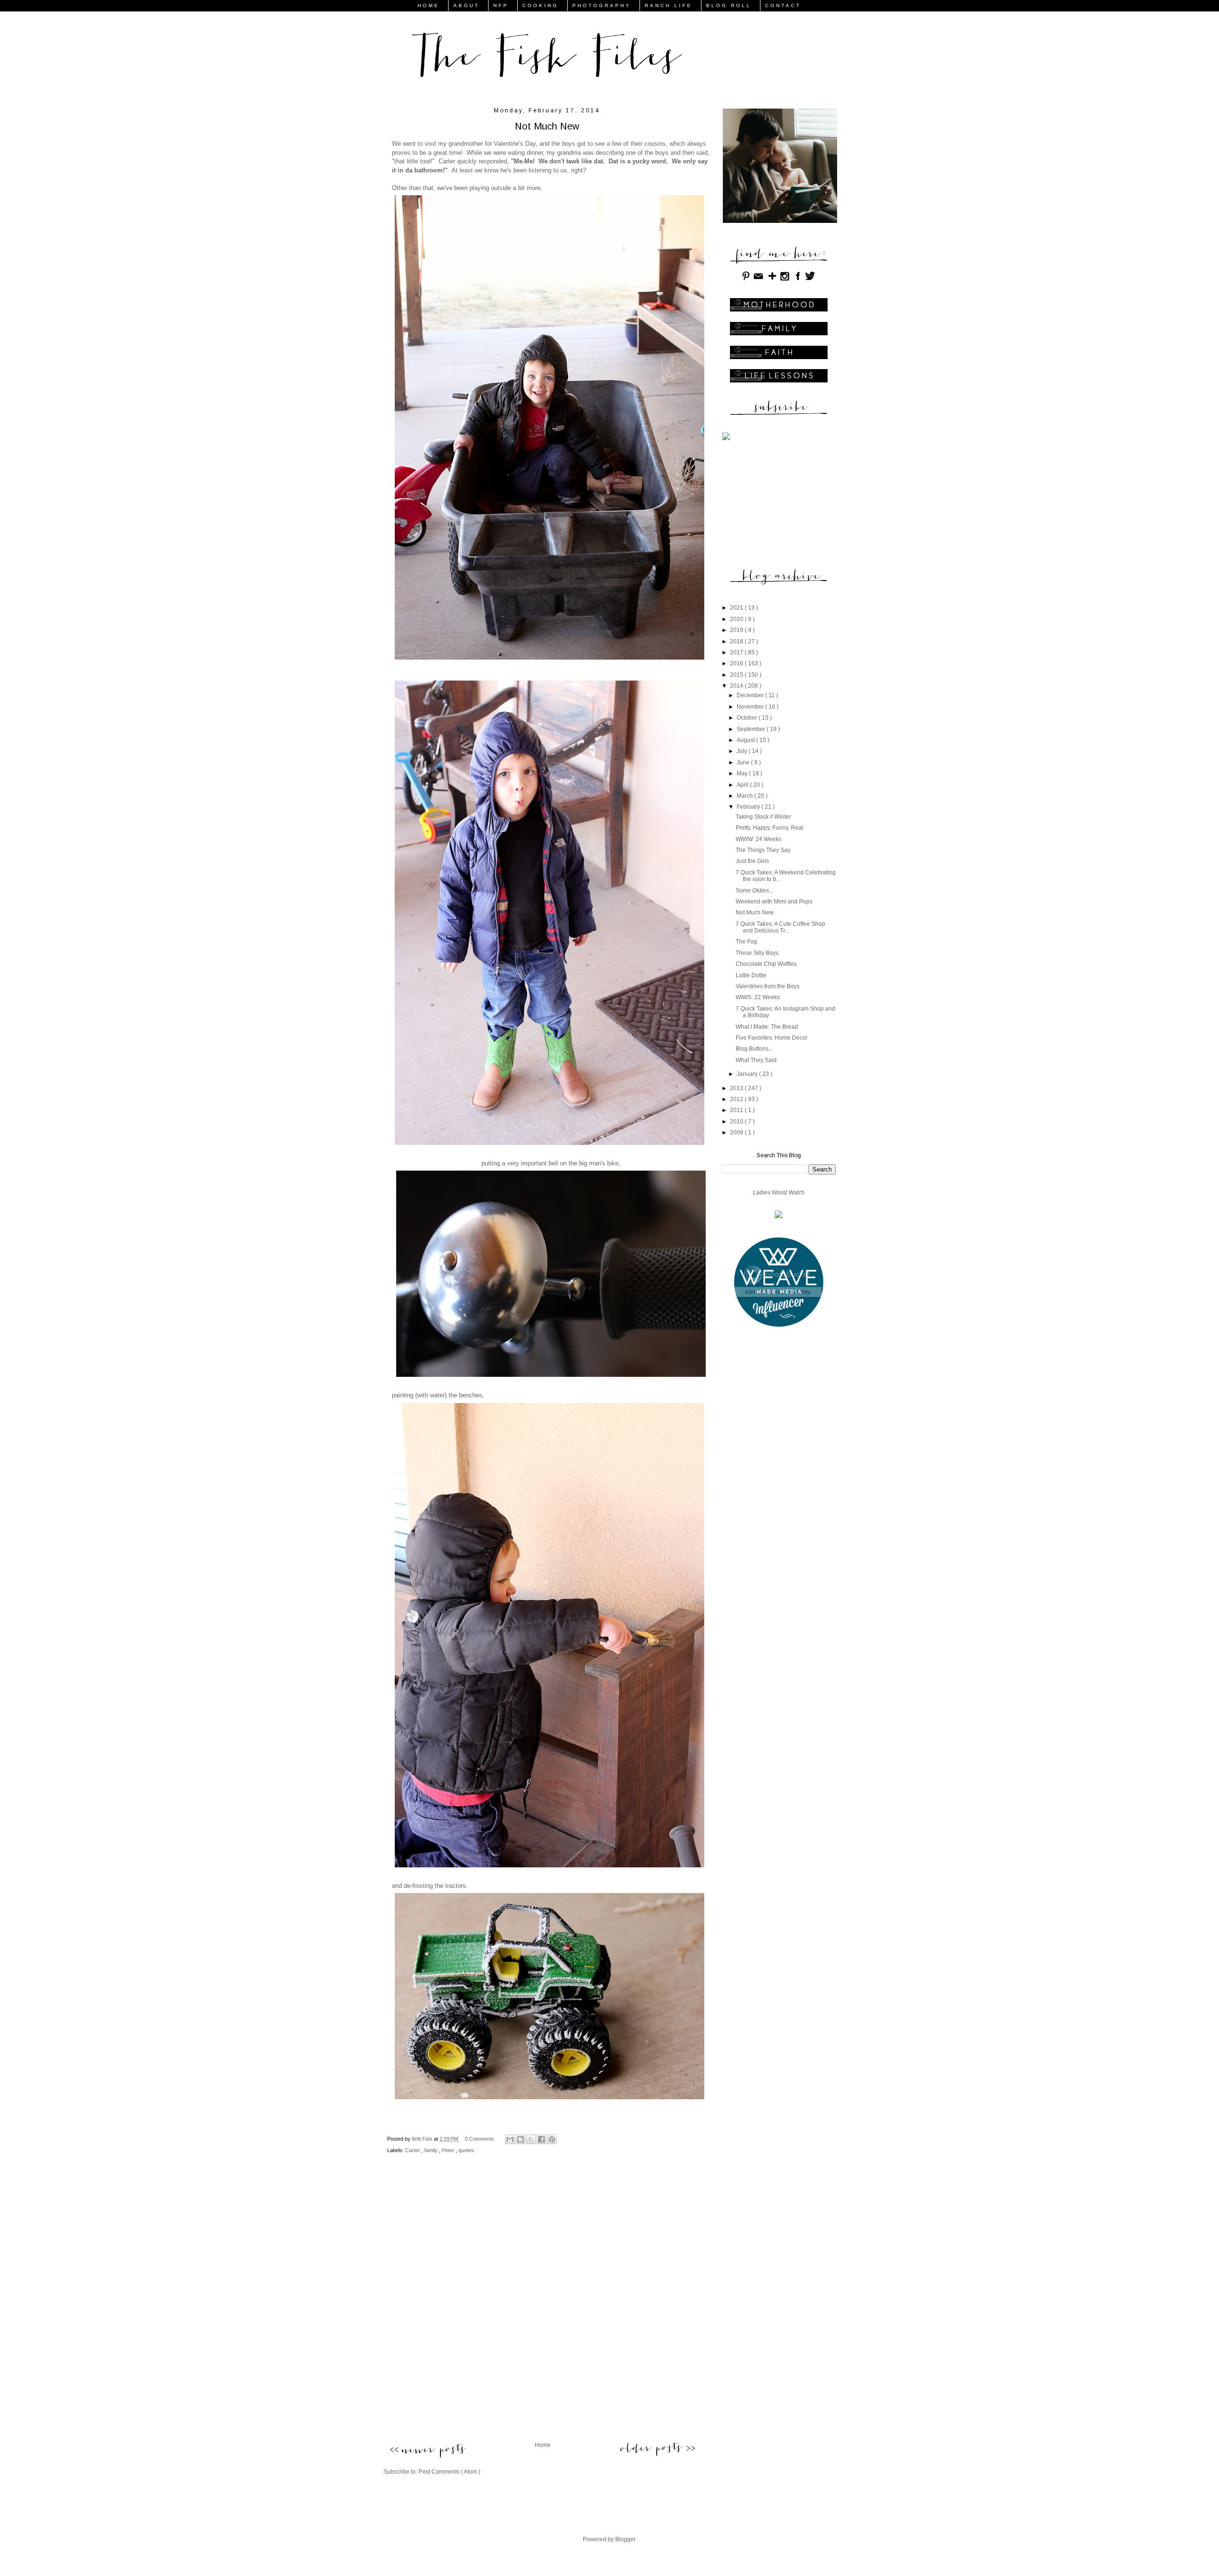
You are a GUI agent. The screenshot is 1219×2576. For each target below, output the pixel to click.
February (749, 807)
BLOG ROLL (729, 5)
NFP (501, 5)
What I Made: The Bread (767, 1027)
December (751, 695)
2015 (737, 675)
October (748, 718)
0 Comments (480, 2139)
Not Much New (755, 912)
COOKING (540, 5)
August (746, 740)
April (743, 785)
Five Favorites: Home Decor (772, 1038)
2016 (737, 663)
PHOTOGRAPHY (602, 5)
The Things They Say (763, 850)
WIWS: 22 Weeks (758, 997)
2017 (737, 652)
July (743, 751)
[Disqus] (542, 2306)
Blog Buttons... (754, 1049)
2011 (737, 1110)
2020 (737, 619)
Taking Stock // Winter (763, 817)
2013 (737, 1088)
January (748, 1074)
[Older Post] (657, 2448)
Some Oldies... (754, 891)
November (751, 707)
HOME (429, 5)
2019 (737, 630)
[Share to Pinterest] (552, 2139)
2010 (737, 1122)
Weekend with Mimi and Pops (774, 902)
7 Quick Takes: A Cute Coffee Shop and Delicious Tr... (780, 927)
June (744, 762)
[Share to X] (531, 2139)
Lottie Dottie (751, 975)
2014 (737, 686)
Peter (449, 2150)
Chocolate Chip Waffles (766, 964)
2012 (737, 1099)
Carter (413, 2150)
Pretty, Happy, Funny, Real (769, 828)
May (743, 773)
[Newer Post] (427, 2451)
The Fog (746, 942)
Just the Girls (752, 861)
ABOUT (466, 5)
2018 (737, 641)
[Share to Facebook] (541, 2139)
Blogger (625, 2539)
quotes (466, 2150)
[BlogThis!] (520, 2139)
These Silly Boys (757, 953)
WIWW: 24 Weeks (759, 839)
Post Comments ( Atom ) (450, 2472)
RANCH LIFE (669, 5)
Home (543, 2445)
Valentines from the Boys (768, 986)
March (745, 796)
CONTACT (783, 5)
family (432, 2150)
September (752, 729)
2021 (737, 608)
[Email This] (510, 2139)
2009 (737, 1133)
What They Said (756, 1060)
